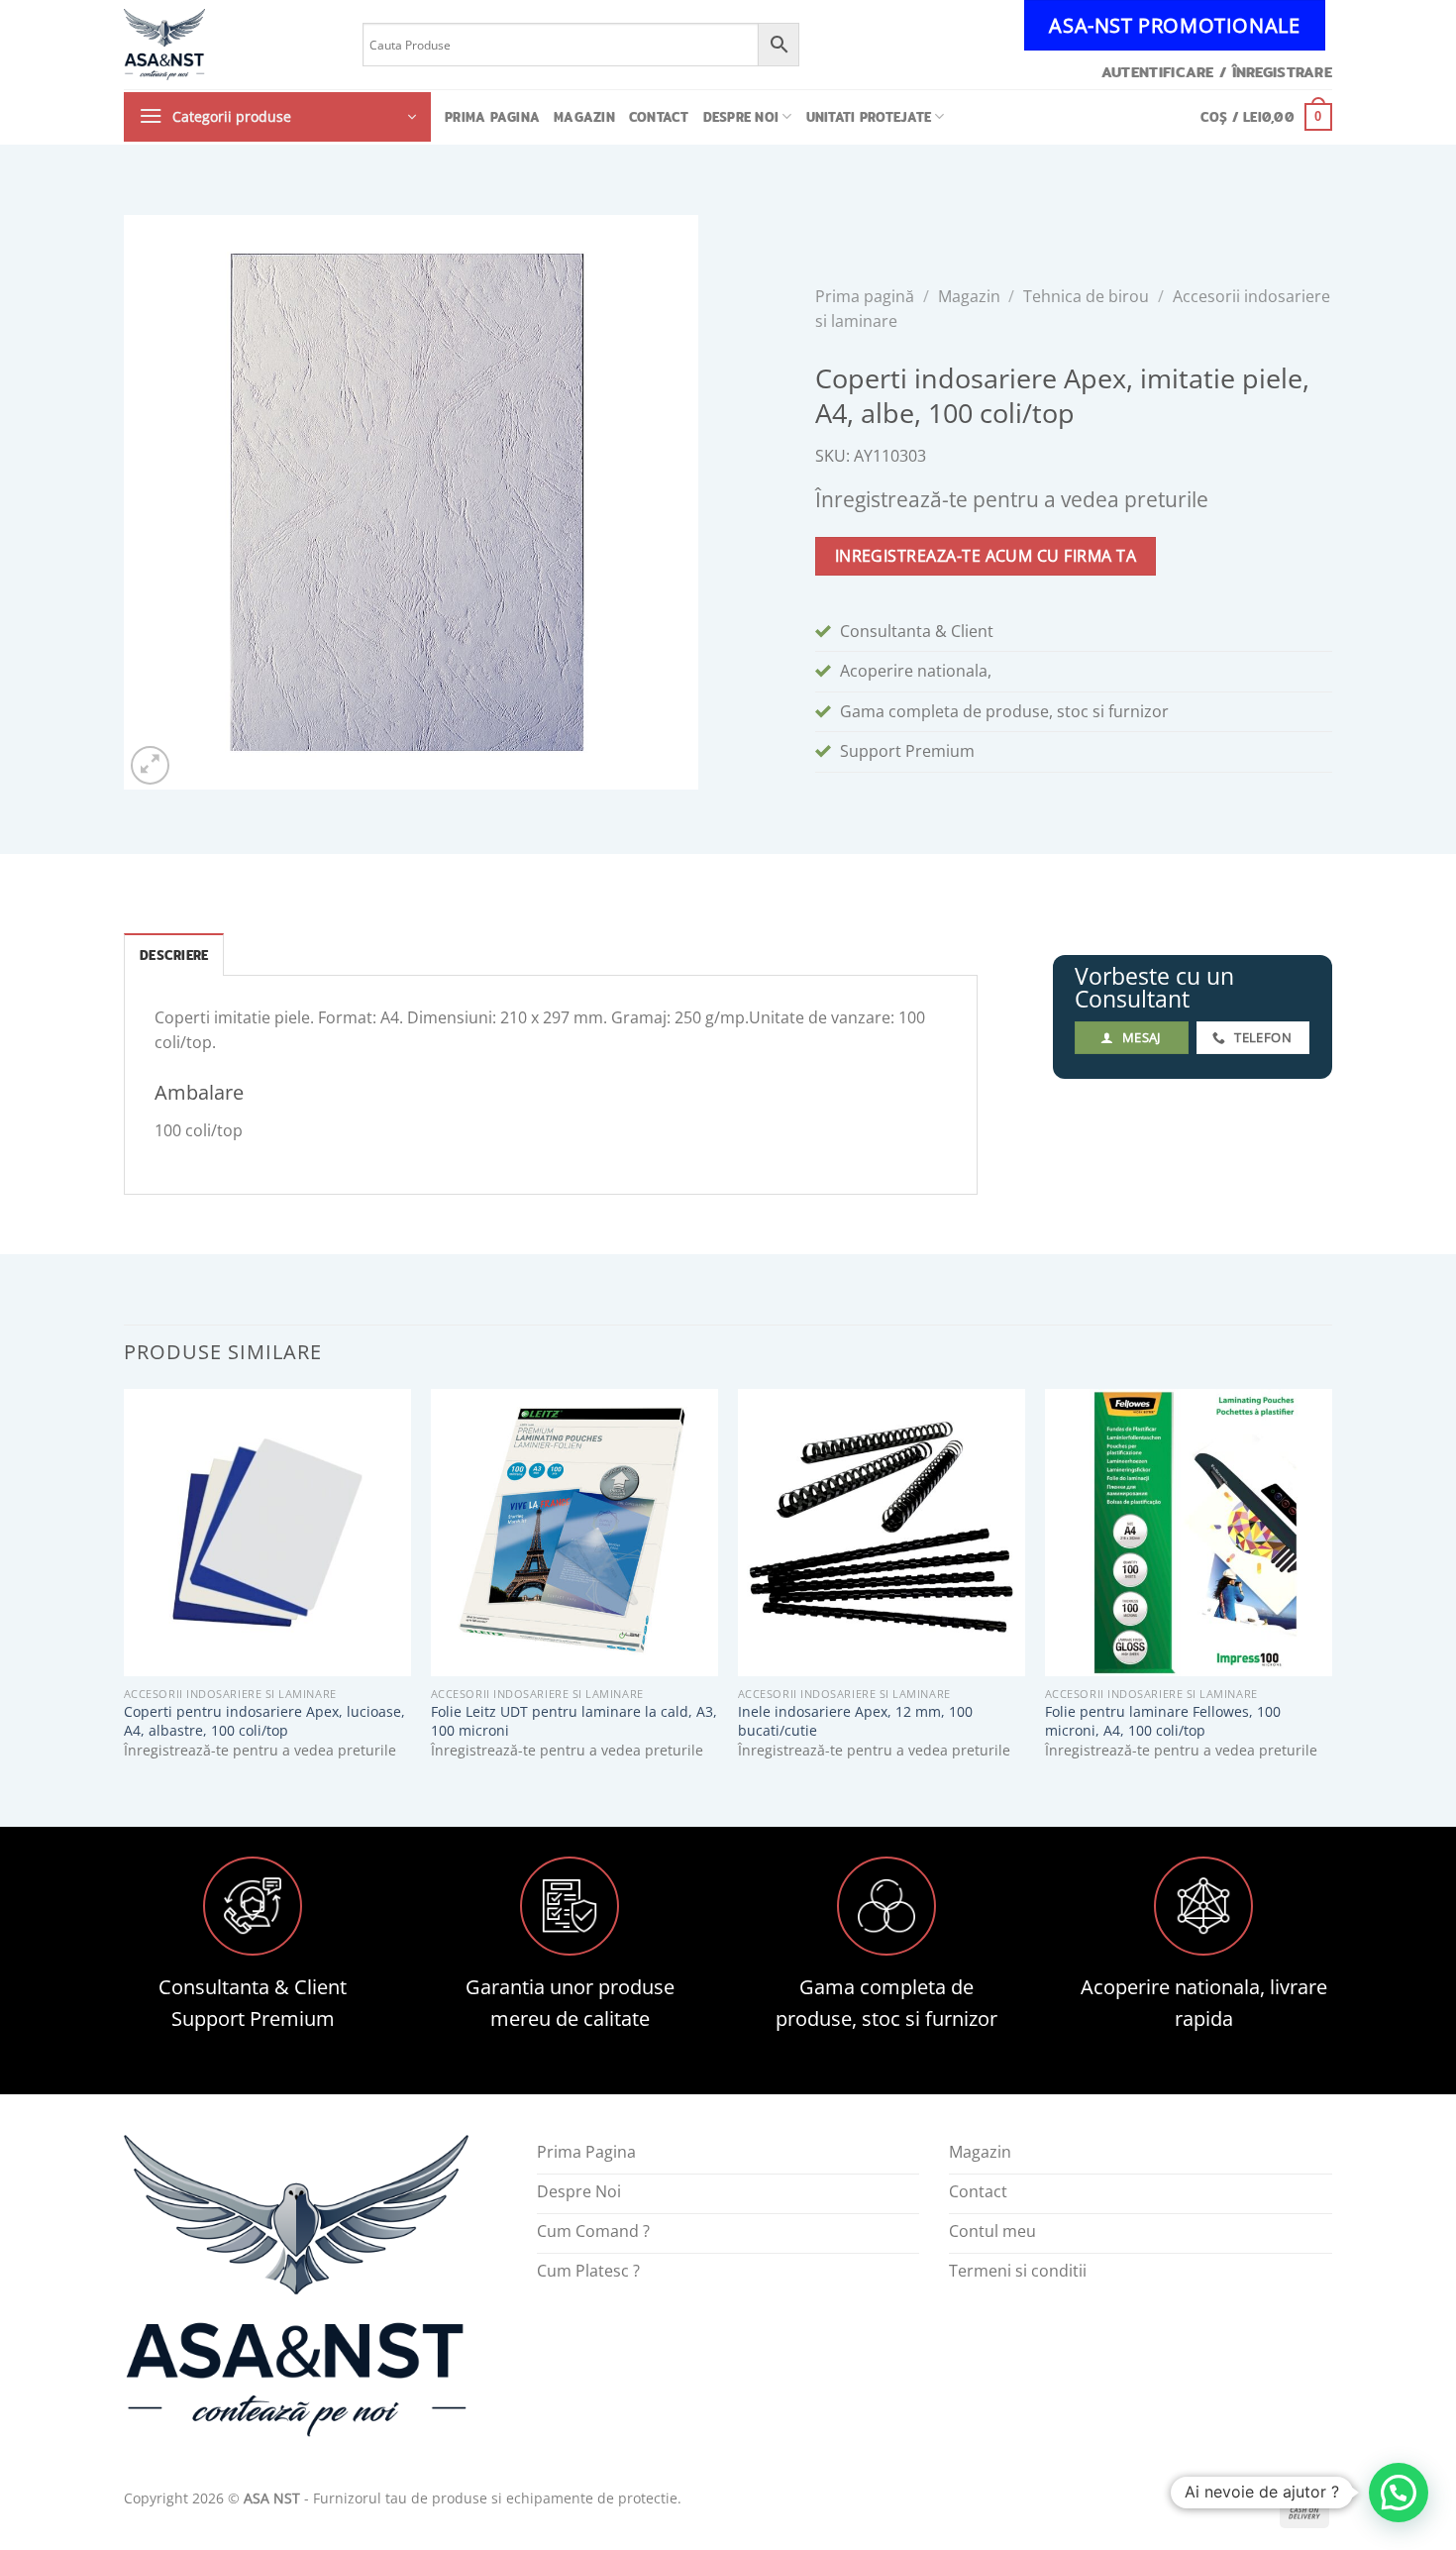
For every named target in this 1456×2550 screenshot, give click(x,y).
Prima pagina (492, 117)
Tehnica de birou (1086, 296)
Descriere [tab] (174, 955)
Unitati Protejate (869, 117)
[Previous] (125, 1591)
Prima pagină (865, 296)
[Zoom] (150, 765)
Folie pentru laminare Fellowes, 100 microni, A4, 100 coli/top (1163, 1721)
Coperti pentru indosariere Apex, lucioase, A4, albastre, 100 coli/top (264, 1721)
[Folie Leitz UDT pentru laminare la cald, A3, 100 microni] (574, 1533)
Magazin (584, 117)
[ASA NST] (228, 45)
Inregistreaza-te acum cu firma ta (986, 556)
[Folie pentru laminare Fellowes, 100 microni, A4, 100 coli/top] (1189, 1533)
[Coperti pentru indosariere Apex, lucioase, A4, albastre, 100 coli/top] (267, 1533)
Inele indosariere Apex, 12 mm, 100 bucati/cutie (855, 1721)
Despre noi (741, 117)
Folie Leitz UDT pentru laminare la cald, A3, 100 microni (574, 1721)
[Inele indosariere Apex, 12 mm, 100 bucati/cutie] (882, 1533)
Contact (659, 117)
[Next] (1331, 1591)
